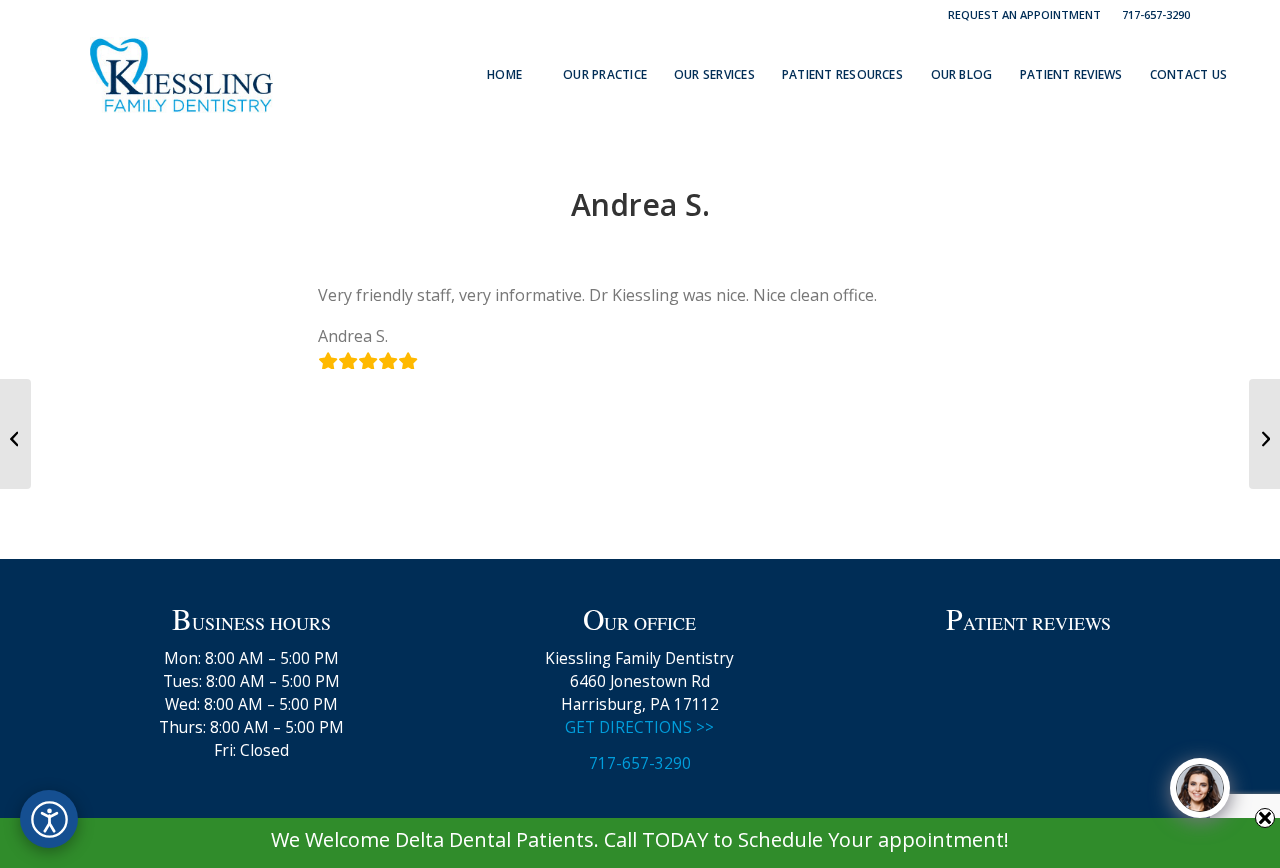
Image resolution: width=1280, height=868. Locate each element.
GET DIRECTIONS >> (639, 727)
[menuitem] (1025, 15)
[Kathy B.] (15, 434)
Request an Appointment (1024, 14)
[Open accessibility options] (49, 819)
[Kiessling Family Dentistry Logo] (181, 75)
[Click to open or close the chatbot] (1200, 788)
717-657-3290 (1156, 14)
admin (712, 246)
